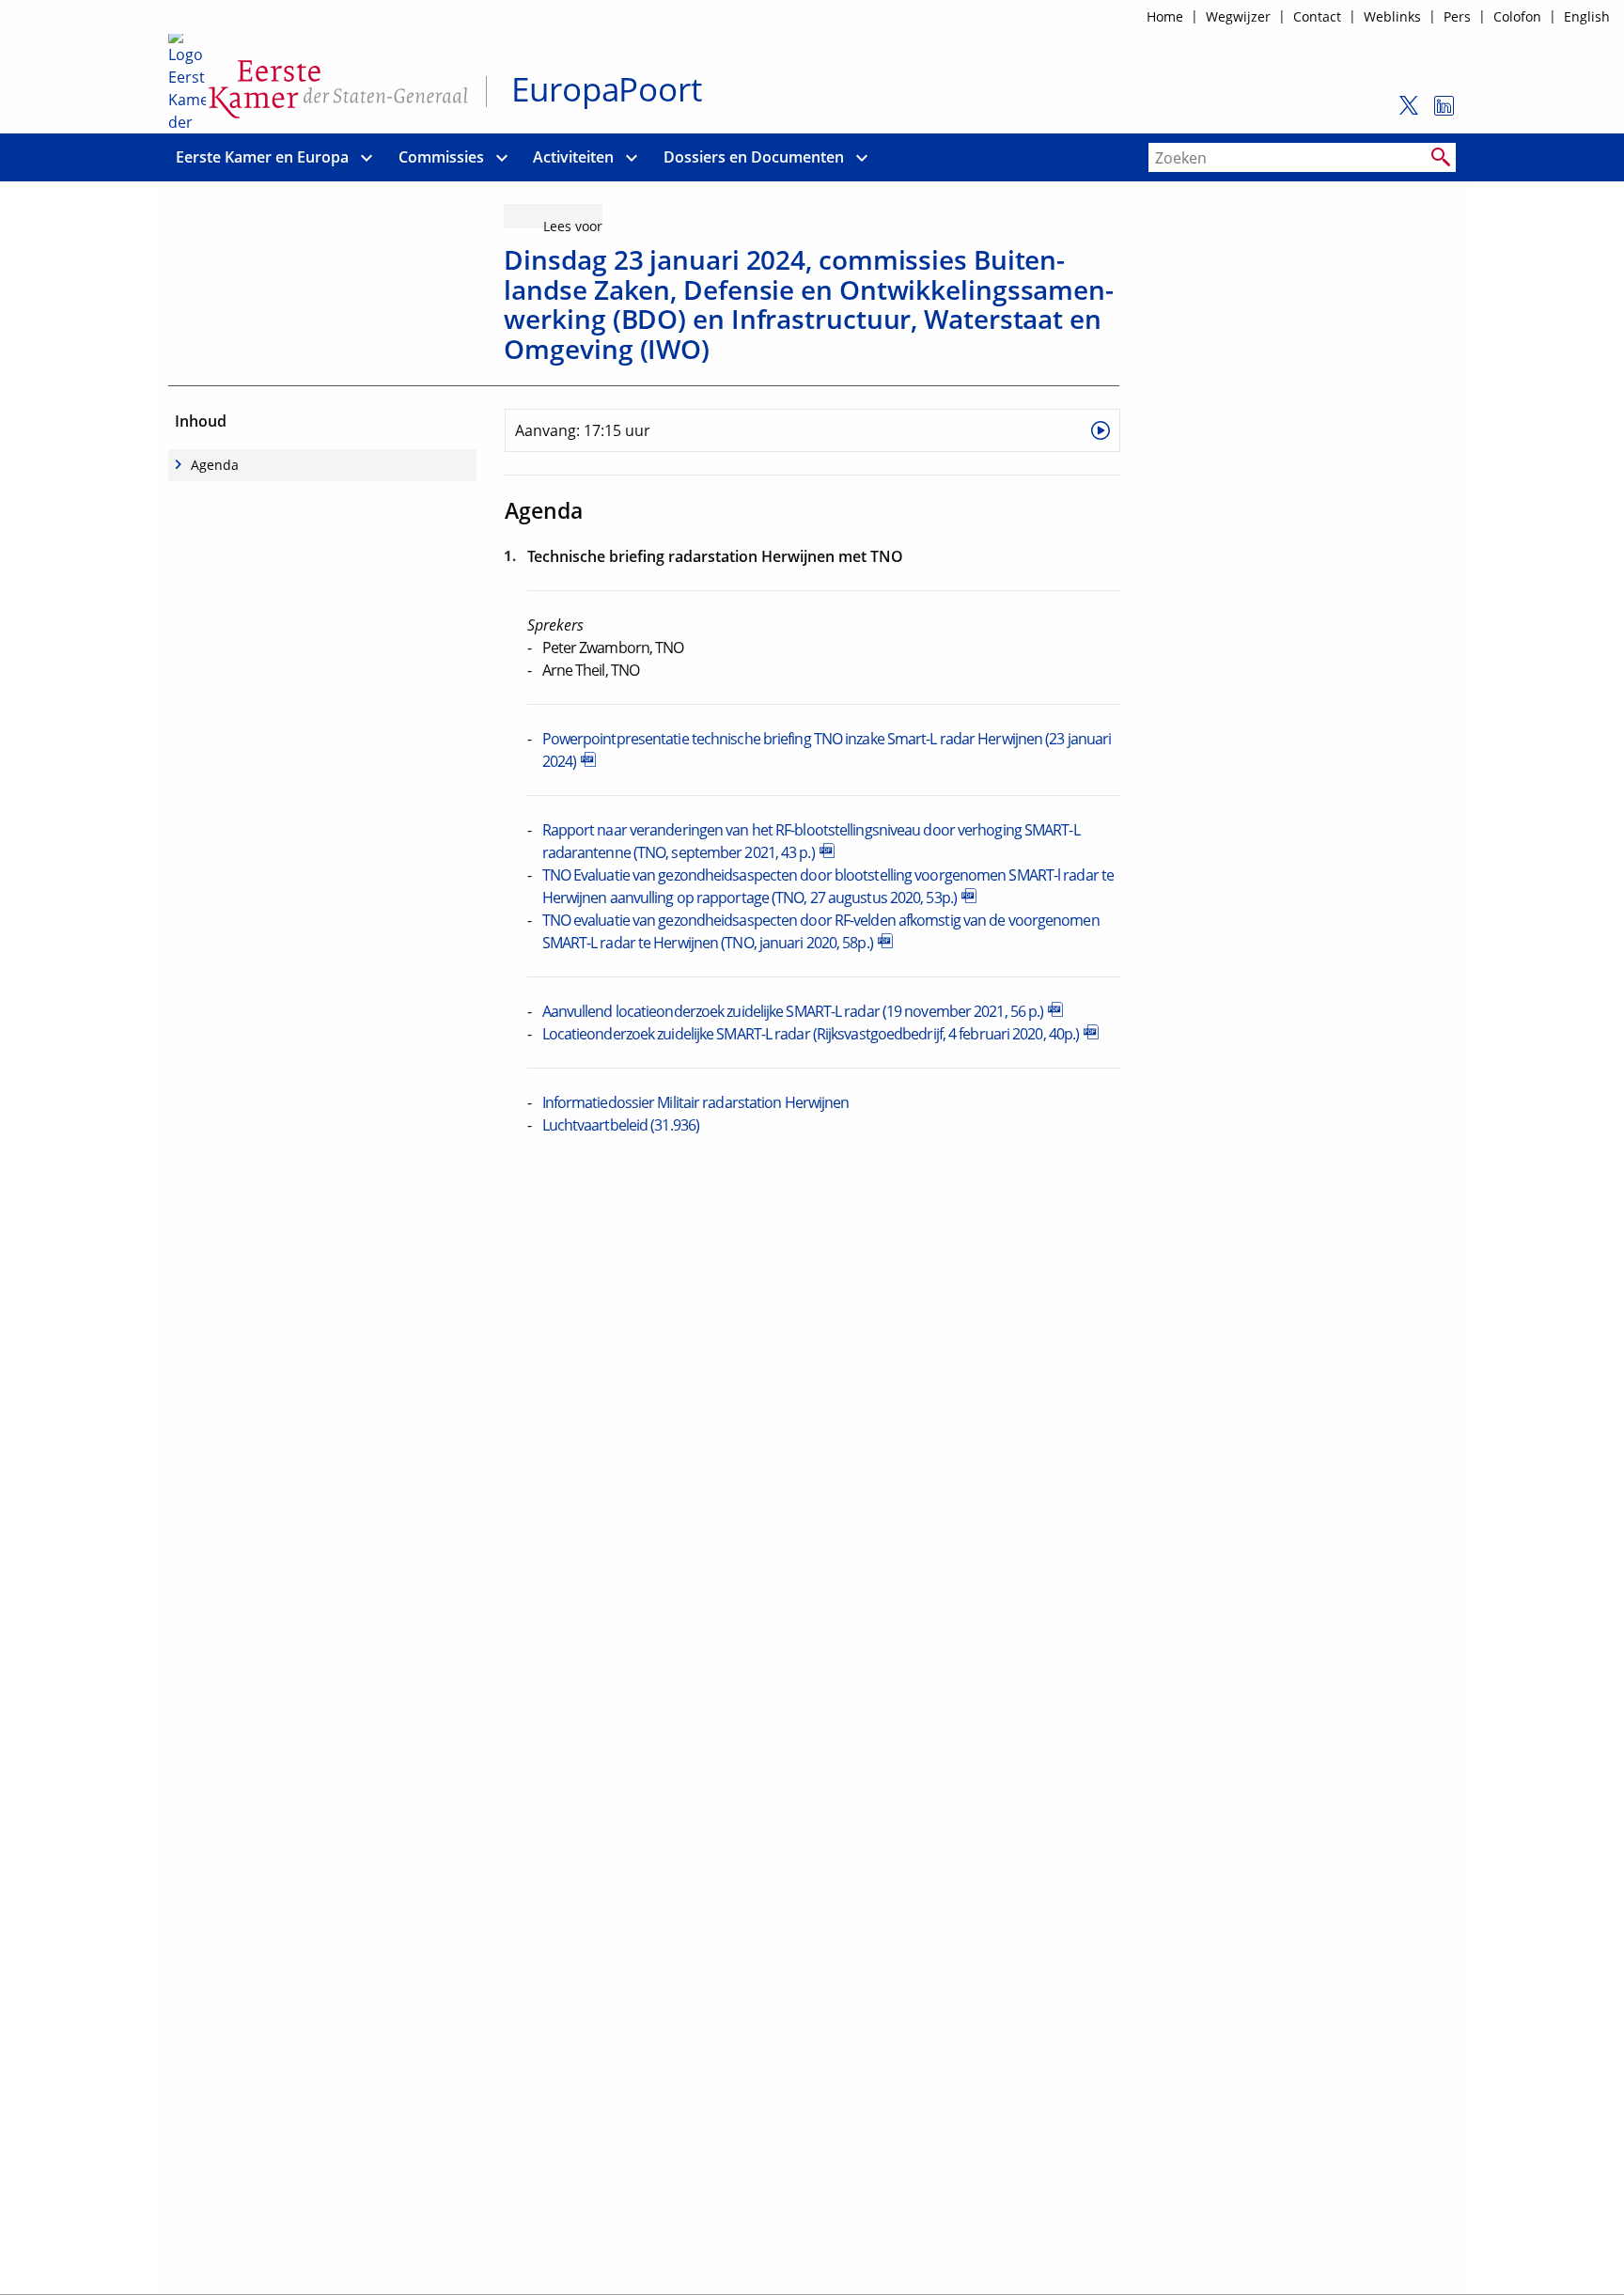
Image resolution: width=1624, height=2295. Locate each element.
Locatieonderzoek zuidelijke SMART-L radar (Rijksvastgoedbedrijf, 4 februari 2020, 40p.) (811, 1034)
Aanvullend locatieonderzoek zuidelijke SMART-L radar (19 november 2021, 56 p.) (793, 1011)
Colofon (1517, 16)
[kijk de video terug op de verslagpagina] (1101, 430)
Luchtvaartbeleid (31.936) (621, 1125)
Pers (1457, 16)
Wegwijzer (1238, 16)
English (1587, 16)
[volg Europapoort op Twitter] (1404, 114)
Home (1165, 16)
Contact (1317, 16)
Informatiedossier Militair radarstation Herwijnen (696, 1102)
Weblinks (1392, 16)
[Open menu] (367, 157)
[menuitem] (263, 157)
